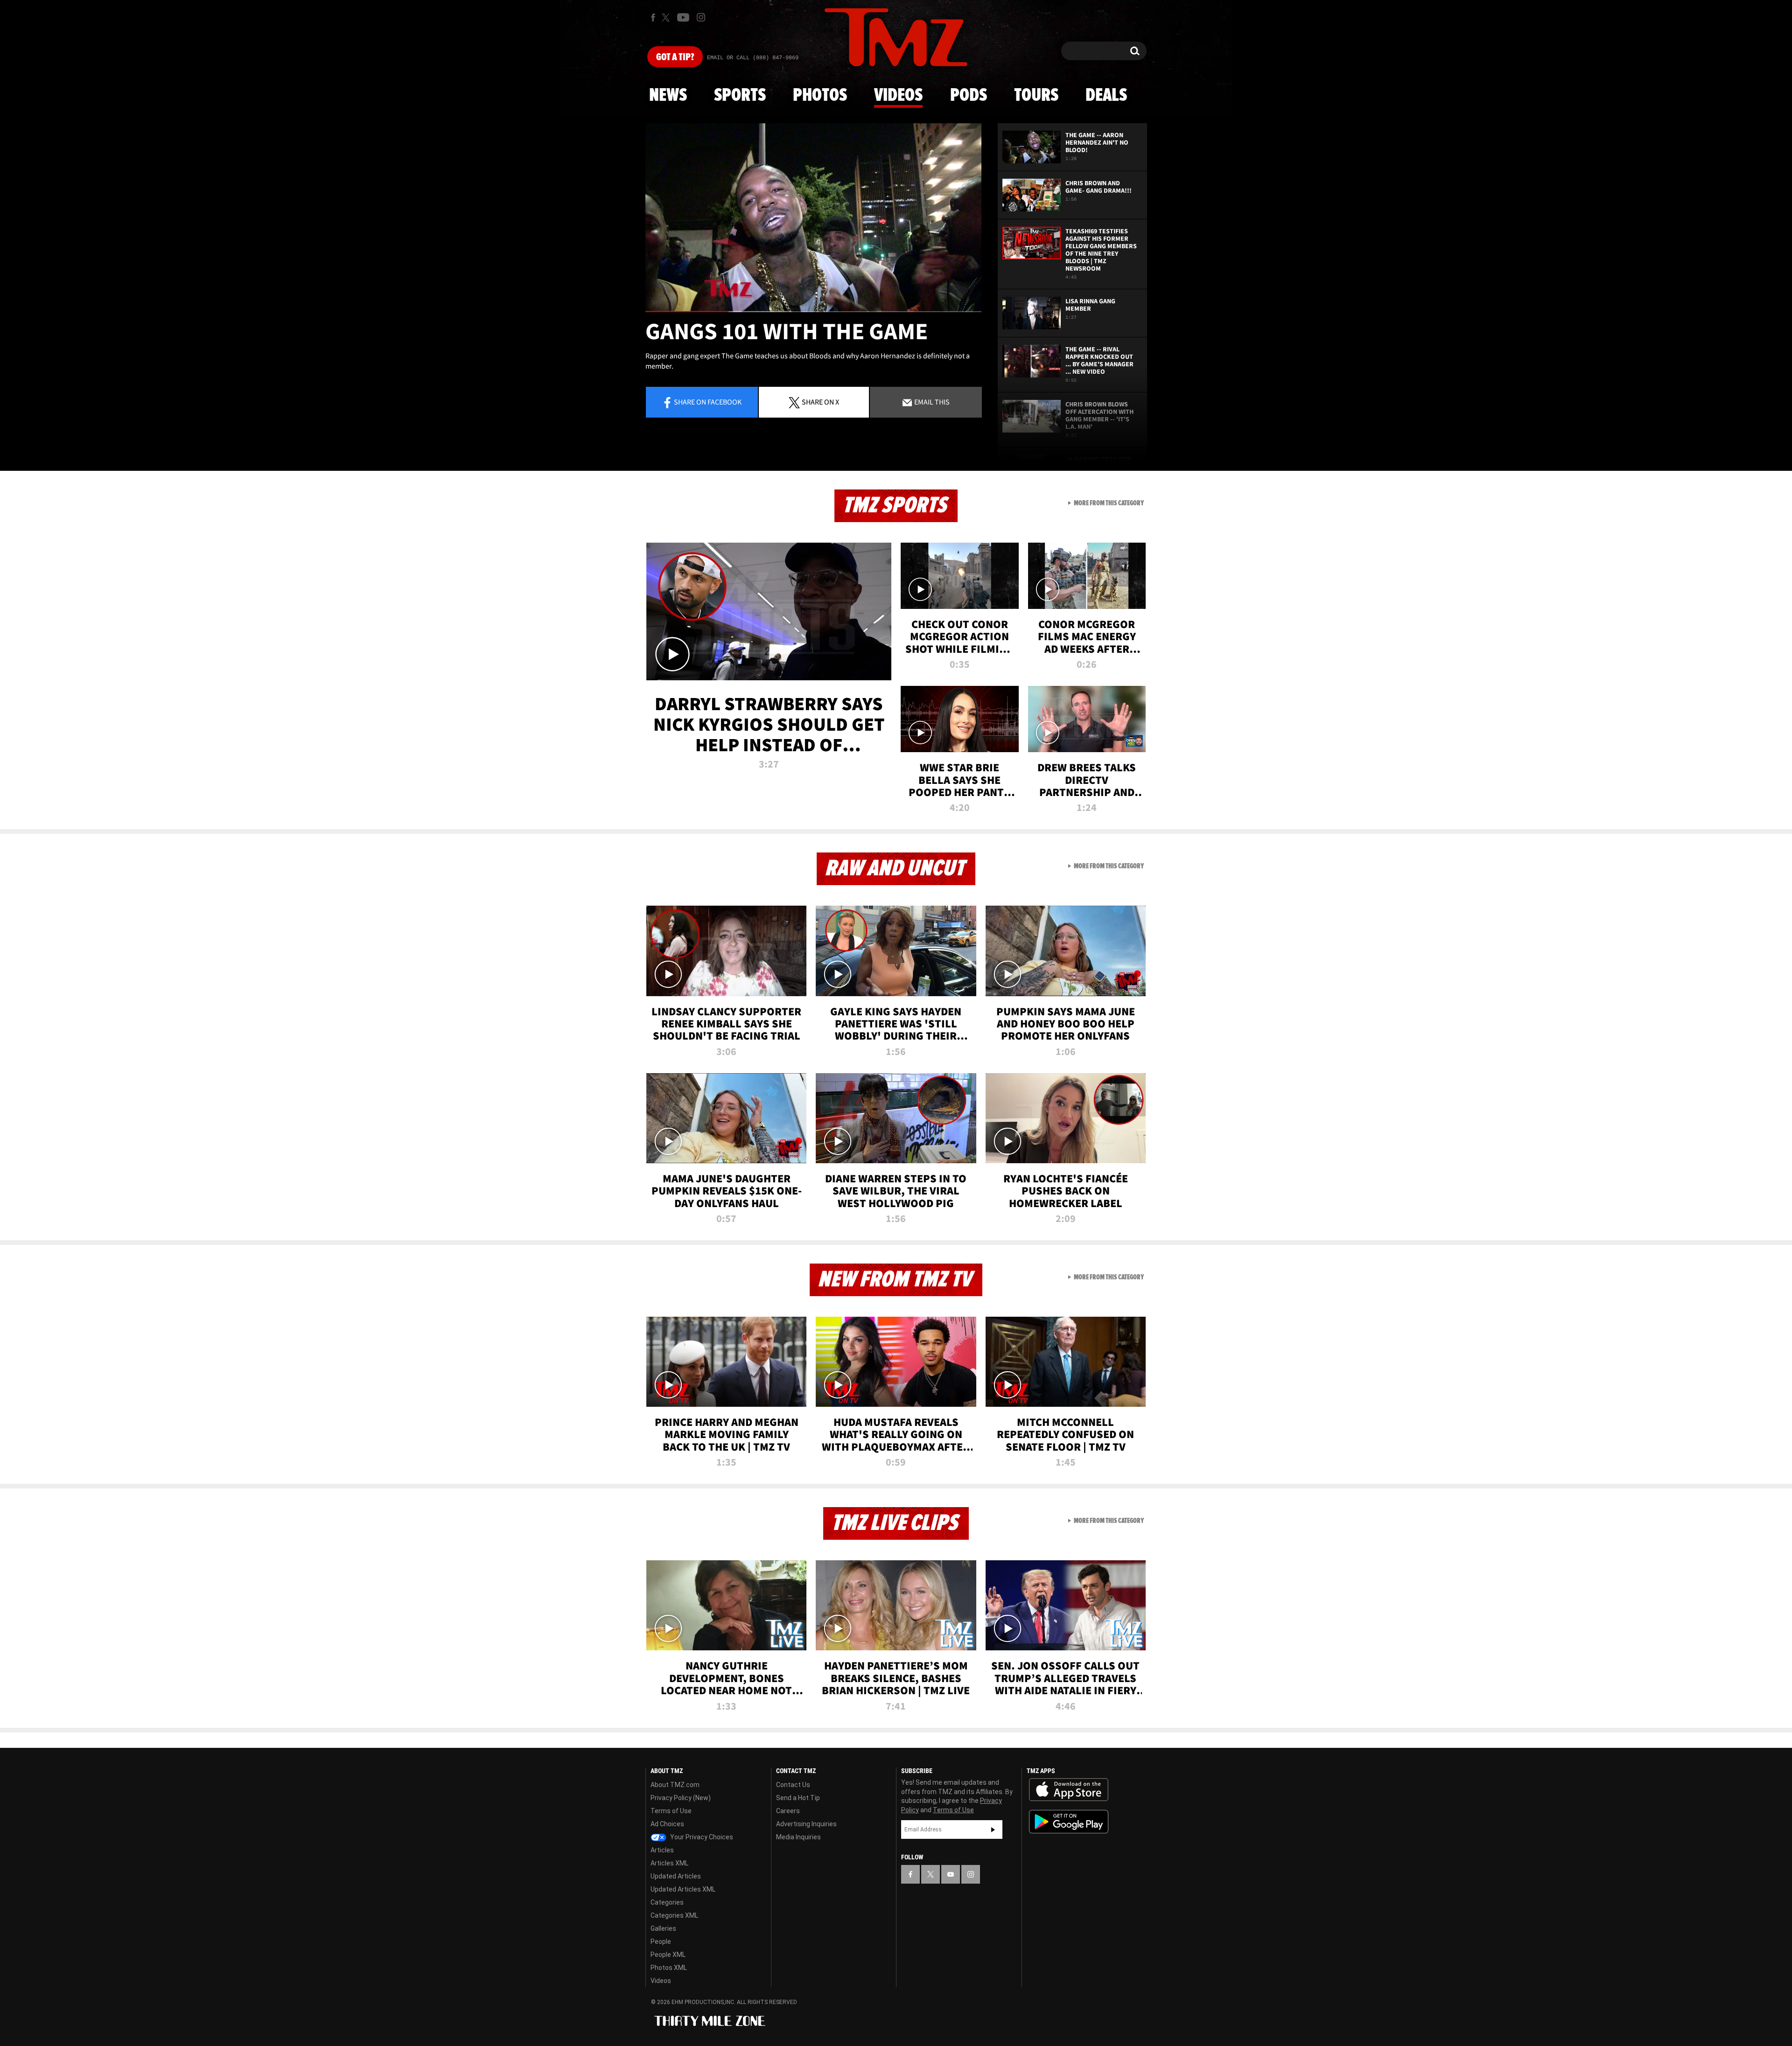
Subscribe (993, 1830)
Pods (969, 96)
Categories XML (674, 1915)
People (661, 1941)
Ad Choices (667, 1824)
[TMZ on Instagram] (701, 17)
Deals (1106, 96)
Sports (740, 96)
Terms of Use (671, 1811)
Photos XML (669, 1968)
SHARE (820, 402)
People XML (668, 1955)
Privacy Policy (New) (681, 1798)
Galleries (663, 1928)
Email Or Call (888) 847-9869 (753, 58)
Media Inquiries (798, 1837)
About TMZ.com (675, 1785)
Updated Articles (676, 1876)
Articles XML (669, 1863)
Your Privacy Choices (701, 1837)
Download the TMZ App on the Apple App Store (1069, 1790)
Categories (667, 1902)
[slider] (813, 311)
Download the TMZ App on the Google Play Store (1069, 1822)
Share (708, 402)
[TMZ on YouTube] (951, 1874)
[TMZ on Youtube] (683, 17)
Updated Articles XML (683, 1889)
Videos (898, 96)
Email (931, 402)
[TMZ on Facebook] (653, 17)
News (668, 96)
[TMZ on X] (667, 17)
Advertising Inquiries (806, 1824)
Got (675, 57)
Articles (662, 1850)
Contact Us (793, 1785)
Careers (788, 1811)
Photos (820, 96)
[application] (813, 218)
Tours (1036, 96)
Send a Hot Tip (798, 1798)
